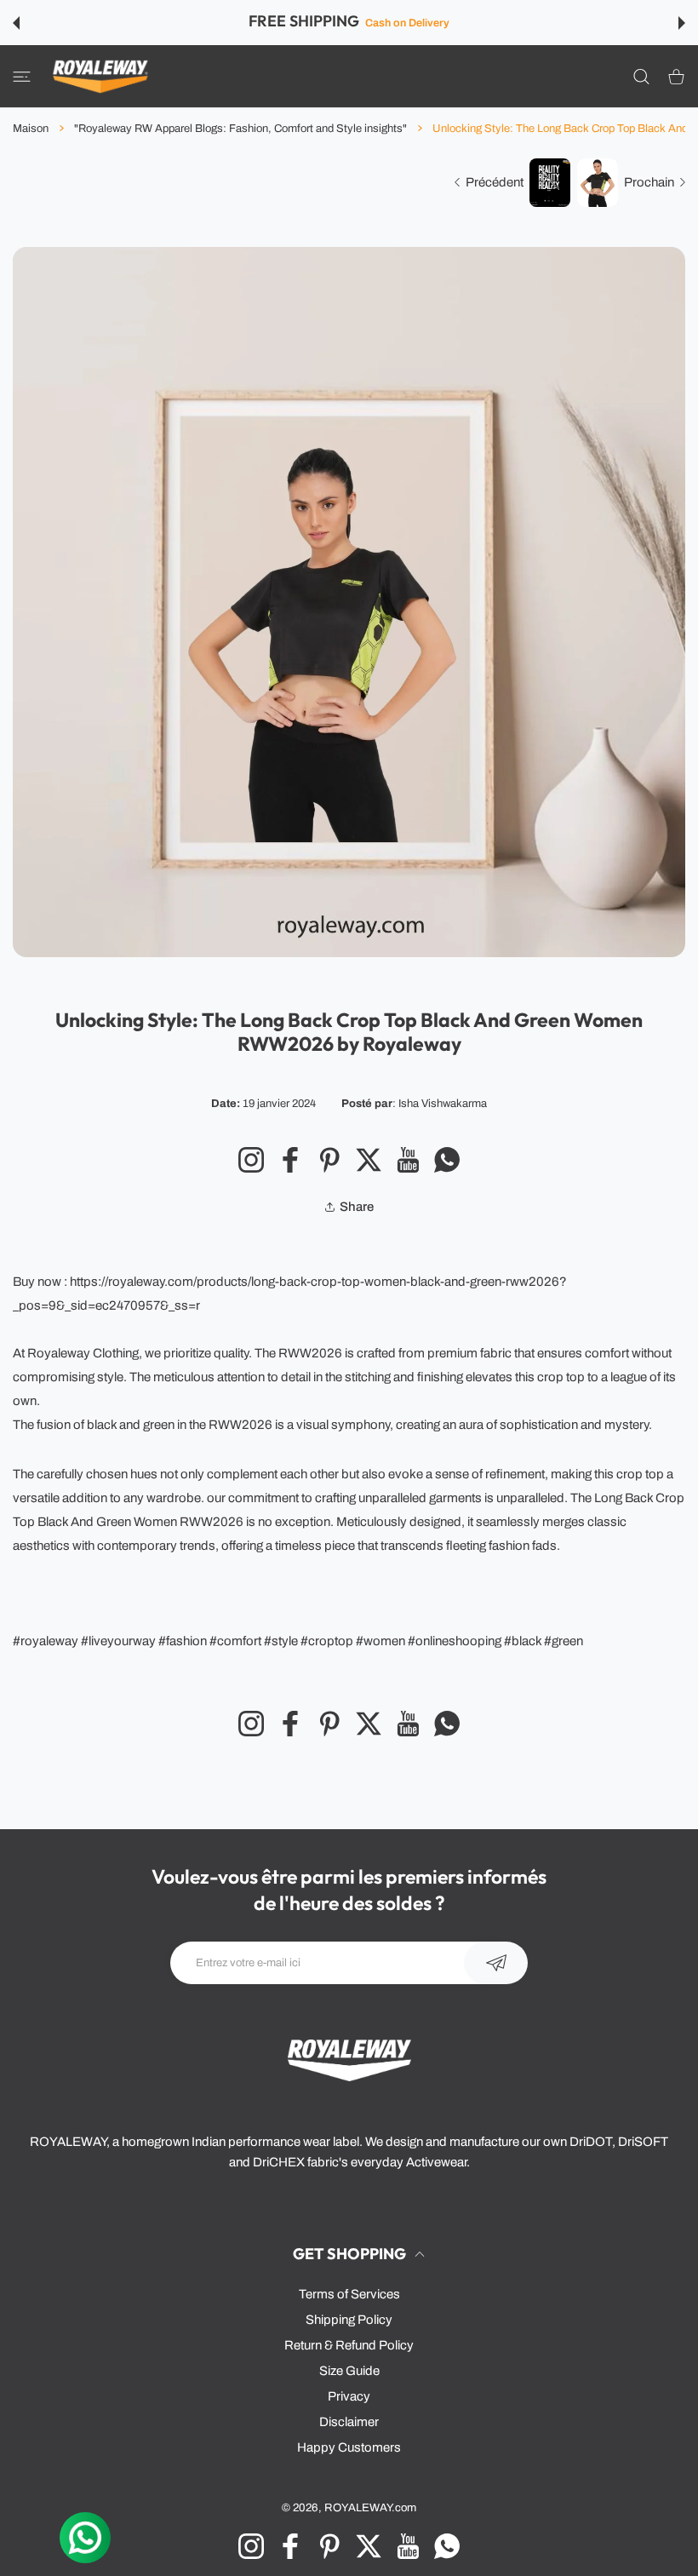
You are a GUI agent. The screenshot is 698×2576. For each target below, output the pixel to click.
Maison (31, 129)
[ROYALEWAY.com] (100, 76)
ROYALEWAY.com (370, 2507)
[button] (16, 23)
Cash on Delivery (407, 23)
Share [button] (357, 1207)
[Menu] (22, 76)
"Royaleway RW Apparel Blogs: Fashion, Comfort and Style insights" (240, 129)
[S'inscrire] (496, 1963)
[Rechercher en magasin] (641, 76)
